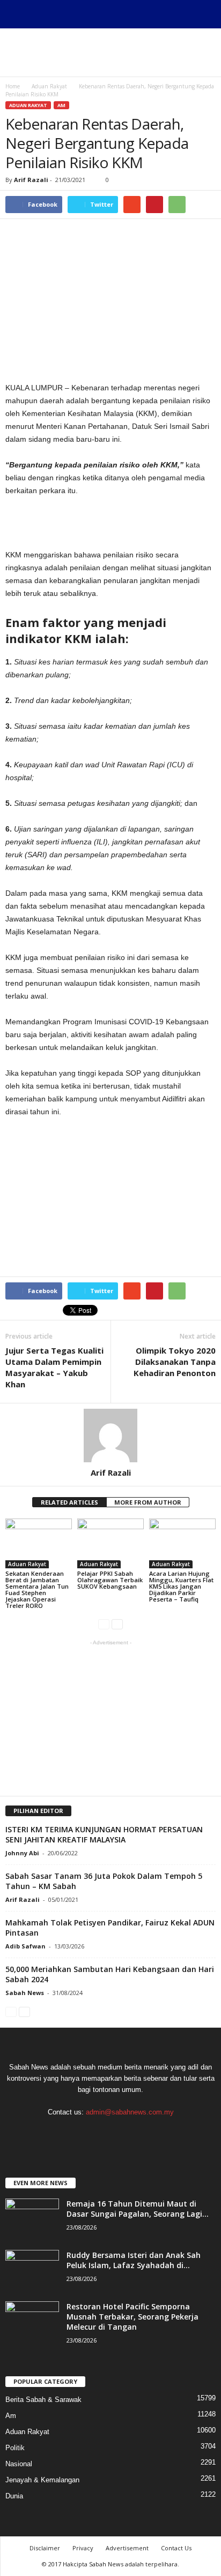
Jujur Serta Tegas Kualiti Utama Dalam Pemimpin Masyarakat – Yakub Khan (54, 1367)
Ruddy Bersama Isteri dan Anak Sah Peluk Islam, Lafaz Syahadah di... (134, 2260)
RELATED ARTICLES (69, 1502)
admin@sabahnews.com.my (130, 2112)
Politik (15, 2448)
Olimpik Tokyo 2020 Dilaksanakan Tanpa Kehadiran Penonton (175, 1362)
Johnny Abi (22, 1853)
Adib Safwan (25, 1946)
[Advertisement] (110, 52)
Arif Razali (31, 180)
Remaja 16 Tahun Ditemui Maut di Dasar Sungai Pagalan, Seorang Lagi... (138, 2209)
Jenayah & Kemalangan (42, 2480)
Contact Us (176, 2548)
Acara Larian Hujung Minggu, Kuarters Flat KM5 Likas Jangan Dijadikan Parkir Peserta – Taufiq (181, 1586)
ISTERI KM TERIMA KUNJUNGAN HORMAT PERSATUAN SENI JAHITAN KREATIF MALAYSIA (104, 1834)
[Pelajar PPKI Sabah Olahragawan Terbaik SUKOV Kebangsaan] (110, 1543)
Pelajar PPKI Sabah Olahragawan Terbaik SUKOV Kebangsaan (110, 1580)
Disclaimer (45, 2548)
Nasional (19, 2464)
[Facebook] (111, 2133)
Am (61, 105)
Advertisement (127, 2548)
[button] (204, 14)
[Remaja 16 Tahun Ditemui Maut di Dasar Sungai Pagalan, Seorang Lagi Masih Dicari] (32, 2219)
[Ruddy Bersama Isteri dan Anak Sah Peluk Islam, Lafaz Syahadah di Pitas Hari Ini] (32, 2270)
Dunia (14, 2496)
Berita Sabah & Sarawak (43, 2400)
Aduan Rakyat (28, 105)
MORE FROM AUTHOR (148, 1502)
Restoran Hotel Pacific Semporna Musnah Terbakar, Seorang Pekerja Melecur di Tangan (132, 2317)
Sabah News (25, 1993)
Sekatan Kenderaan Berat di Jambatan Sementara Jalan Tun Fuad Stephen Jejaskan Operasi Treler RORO (37, 1589)
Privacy (83, 2548)
